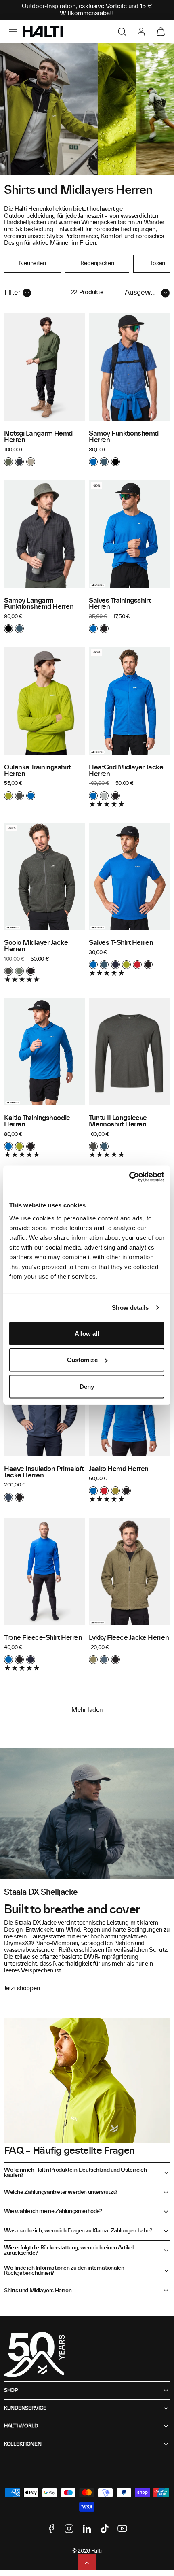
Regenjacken (97, 264)
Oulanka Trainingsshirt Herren (38, 771)
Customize (82, 1360)
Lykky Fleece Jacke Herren (129, 1638)
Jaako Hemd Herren (119, 1469)
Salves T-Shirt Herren (121, 943)
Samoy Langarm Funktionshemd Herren (39, 604)
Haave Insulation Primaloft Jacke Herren (44, 1472)
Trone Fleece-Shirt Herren (43, 1638)
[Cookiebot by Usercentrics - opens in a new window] (129, 1177)
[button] (13, 32)
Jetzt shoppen (22, 1989)
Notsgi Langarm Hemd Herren (38, 437)
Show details (130, 1308)
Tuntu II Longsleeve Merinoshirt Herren (118, 1121)
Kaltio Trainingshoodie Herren (37, 1121)
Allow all (87, 1333)
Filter (13, 293)
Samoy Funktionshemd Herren (124, 437)
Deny (87, 1386)
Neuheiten (32, 264)
